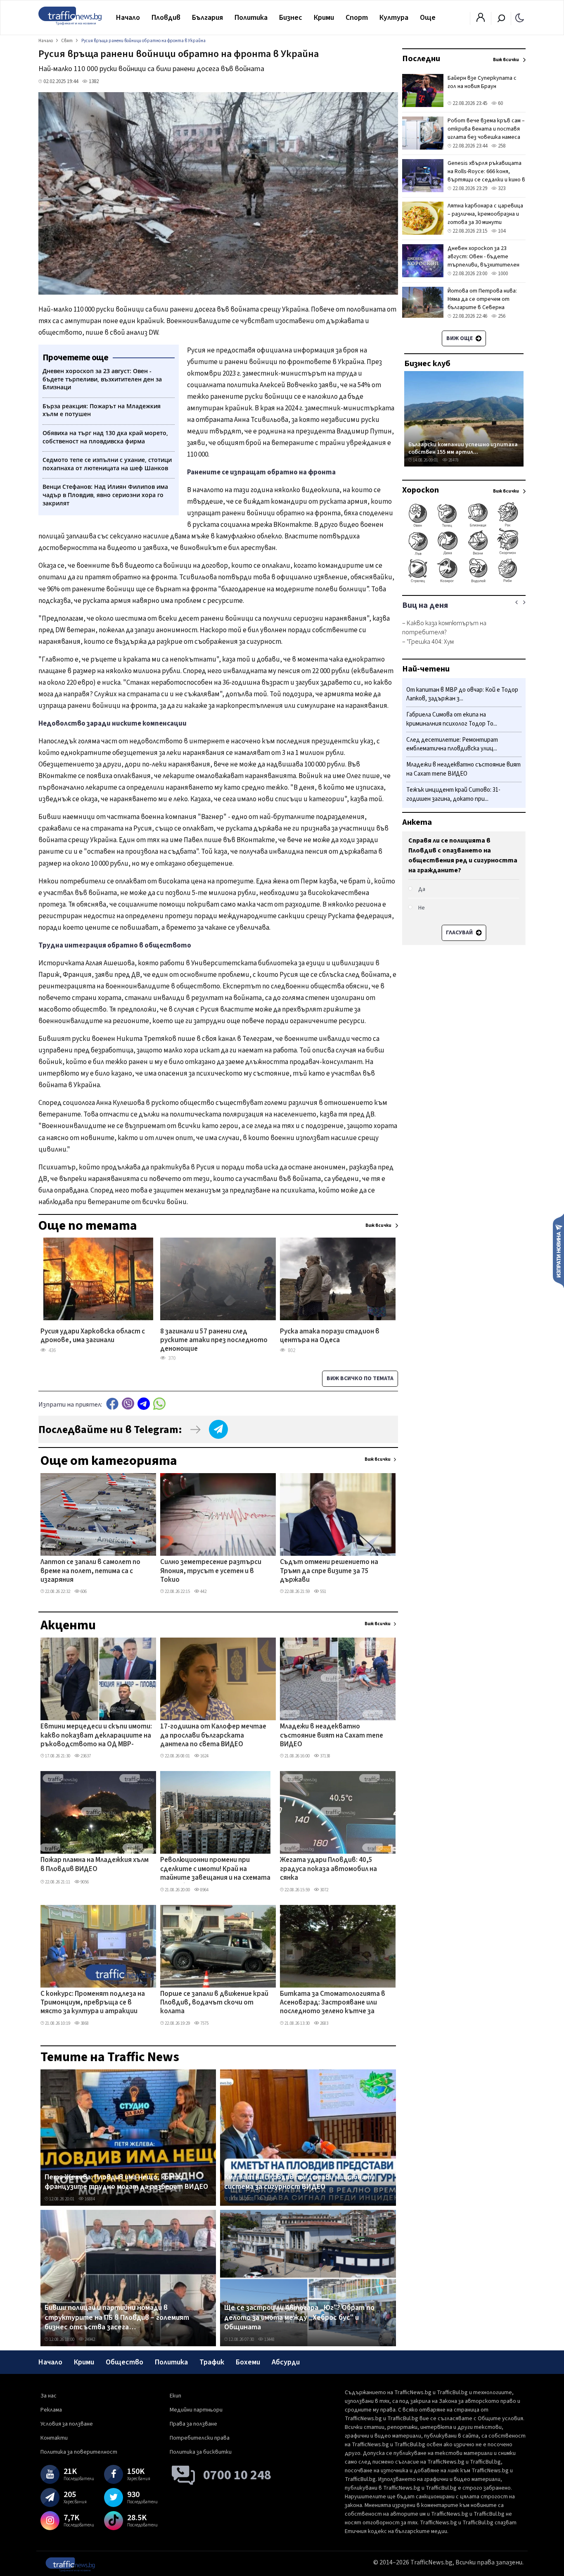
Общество (124, 2362)
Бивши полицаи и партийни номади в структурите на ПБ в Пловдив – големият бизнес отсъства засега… (117, 2318)
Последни (421, 59)
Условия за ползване (67, 2424)
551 (323, 1592)
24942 (89, 2339)
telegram (144, 1403)
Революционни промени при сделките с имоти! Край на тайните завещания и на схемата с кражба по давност (215, 1869)
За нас (49, 2396)
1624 (204, 1756)
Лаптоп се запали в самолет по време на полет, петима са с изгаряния (90, 1571)
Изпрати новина (558, 1250)
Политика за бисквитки (201, 2452)
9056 (84, 1882)
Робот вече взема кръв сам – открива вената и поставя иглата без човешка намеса (486, 129)
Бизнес (291, 18)
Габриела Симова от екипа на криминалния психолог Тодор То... (452, 720)
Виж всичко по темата (360, 1378)
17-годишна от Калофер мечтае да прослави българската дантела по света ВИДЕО (213, 1736)
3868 (84, 2023)
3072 (324, 1890)
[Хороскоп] (464, 582)
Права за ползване (193, 2424)
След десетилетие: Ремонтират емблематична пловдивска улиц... (452, 744)
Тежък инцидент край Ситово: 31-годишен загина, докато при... (453, 794)
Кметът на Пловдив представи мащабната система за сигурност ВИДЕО (300, 2182)
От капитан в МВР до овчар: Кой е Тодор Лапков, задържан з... (462, 694)
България (207, 18)
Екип (175, 2396)
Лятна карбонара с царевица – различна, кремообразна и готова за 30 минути (485, 214)
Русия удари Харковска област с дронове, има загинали (93, 1336)
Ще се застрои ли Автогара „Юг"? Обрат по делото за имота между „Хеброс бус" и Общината (299, 2318)
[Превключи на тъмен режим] (520, 17)
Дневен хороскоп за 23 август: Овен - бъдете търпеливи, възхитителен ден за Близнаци (483, 261)
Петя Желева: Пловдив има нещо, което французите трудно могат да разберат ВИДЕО (126, 2182)
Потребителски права (200, 2438)
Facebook (112, 1403)
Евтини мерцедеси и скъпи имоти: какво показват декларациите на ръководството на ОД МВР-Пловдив (96, 1736)
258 (501, 146)
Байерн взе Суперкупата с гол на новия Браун (482, 82)
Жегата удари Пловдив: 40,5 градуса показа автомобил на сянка (328, 1869)
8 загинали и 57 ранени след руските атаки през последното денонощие (214, 1341)
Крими (324, 18)
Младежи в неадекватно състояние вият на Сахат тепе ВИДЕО (332, 1736)
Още (428, 18)
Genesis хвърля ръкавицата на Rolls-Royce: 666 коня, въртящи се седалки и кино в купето (486, 176)
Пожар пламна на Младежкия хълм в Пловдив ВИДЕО (95, 1865)
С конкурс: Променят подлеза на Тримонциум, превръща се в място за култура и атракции (93, 2003)
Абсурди (286, 2362)
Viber (128, 1403)
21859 (269, 2199)
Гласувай (460, 933)
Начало (128, 18)
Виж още (460, 338)
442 (203, 1592)
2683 (324, 2023)
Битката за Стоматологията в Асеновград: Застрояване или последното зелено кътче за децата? (333, 2003)
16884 (89, 2199)
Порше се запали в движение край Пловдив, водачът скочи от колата (214, 2003)
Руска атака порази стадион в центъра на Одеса (330, 1336)
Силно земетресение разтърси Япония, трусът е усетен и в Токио (211, 1571)
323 (501, 188)
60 (500, 103)
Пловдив (166, 18)
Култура (394, 18)
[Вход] (481, 20)
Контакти (54, 2438)
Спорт (357, 18)
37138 (325, 1756)
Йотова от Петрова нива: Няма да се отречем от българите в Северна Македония (482, 303)
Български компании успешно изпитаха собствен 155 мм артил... (463, 448)
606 (83, 1592)
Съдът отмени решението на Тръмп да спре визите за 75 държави (329, 1571)
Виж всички (378, 1459)
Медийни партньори (196, 2410)
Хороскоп (421, 490)
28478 (453, 460)
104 (501, 231)
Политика (251, 18)
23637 (85, 1756)
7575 (204, 2023)
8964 (204, 1890)
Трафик (212, 2362)
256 (501, 316)
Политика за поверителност (79, 2452)
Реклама (51, 2410)
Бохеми (248, 2362)
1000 (502, 274)
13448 (269, 2339)
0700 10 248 (237, 2475)
